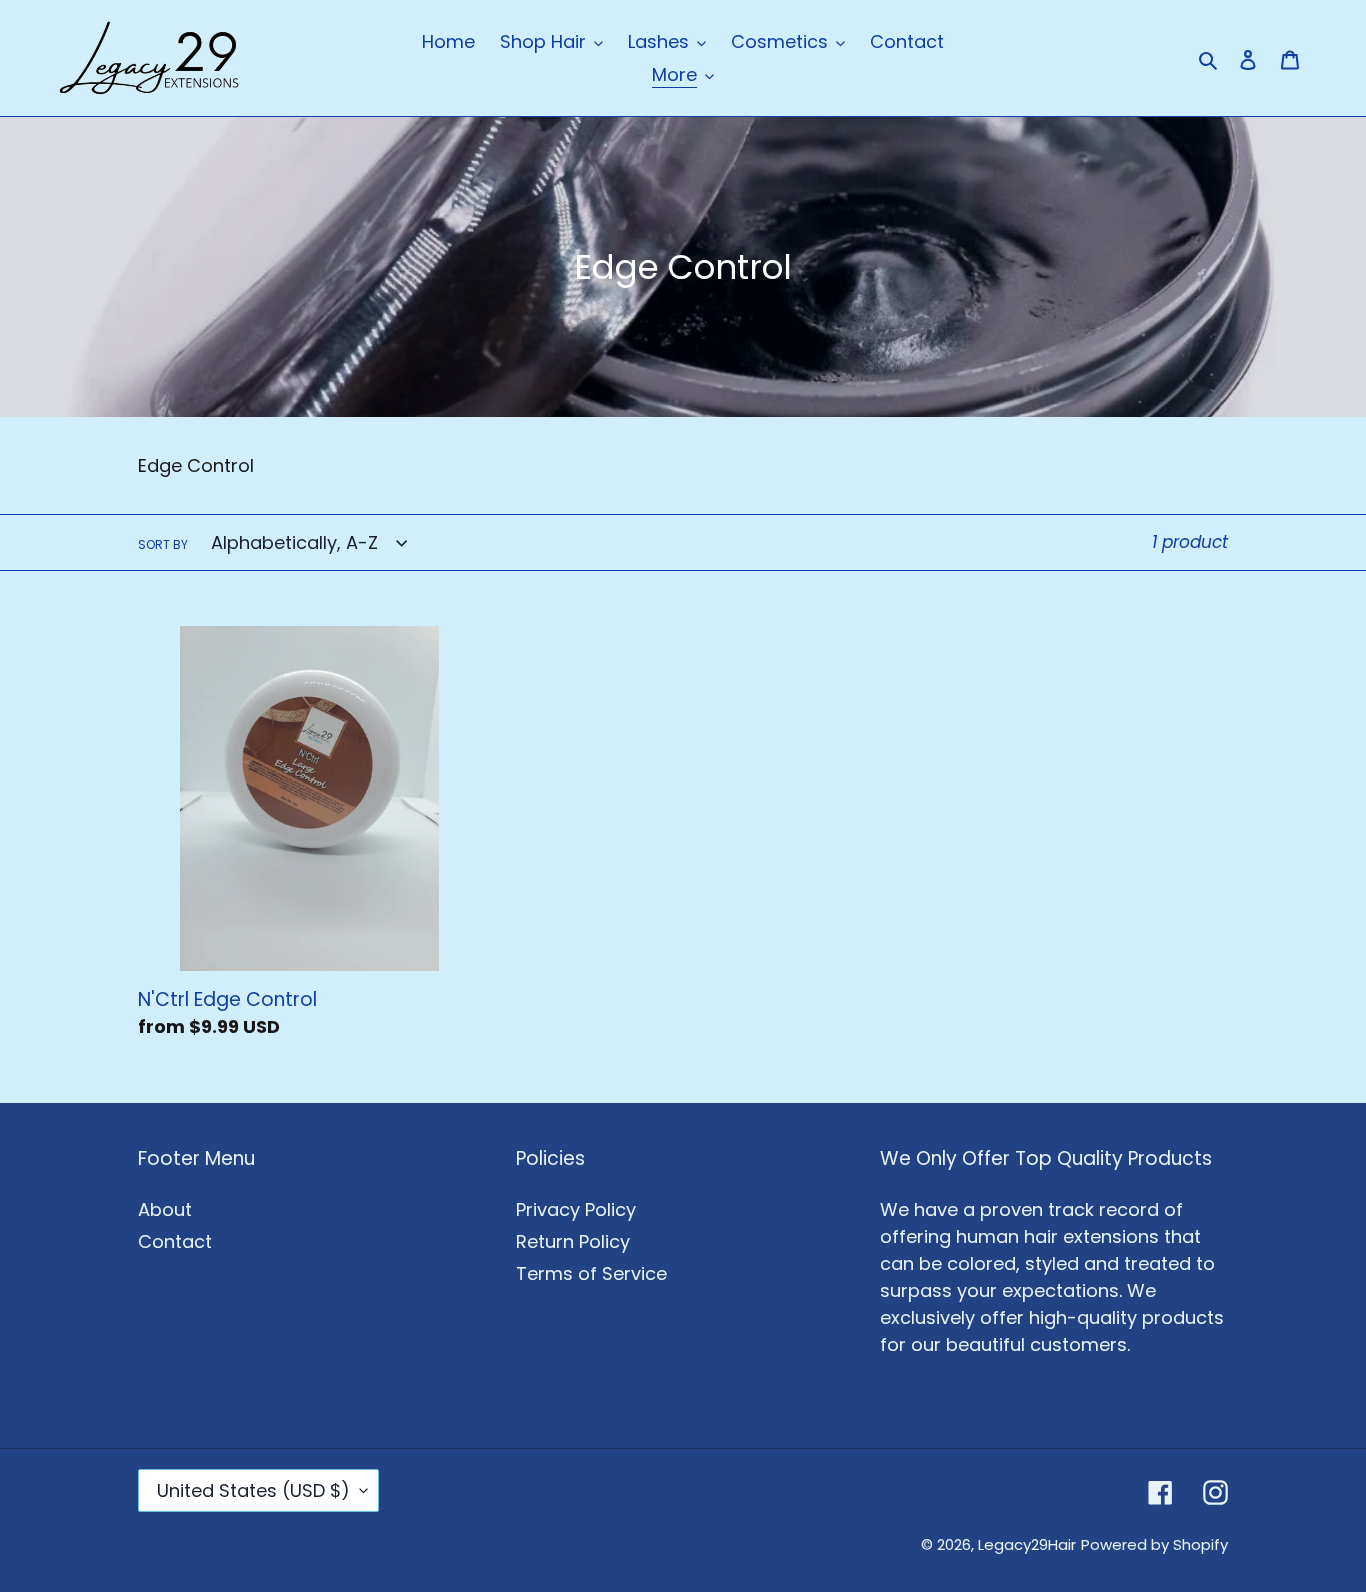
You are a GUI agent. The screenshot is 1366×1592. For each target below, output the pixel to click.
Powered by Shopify (1154, 1544)
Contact (175, 1241)
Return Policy (573, 1241)
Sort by (163, 544)
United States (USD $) (253, 1490)
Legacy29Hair (1027, 1544)
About (165, 1209)
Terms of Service (591, 1273)
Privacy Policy (576, 1209)
